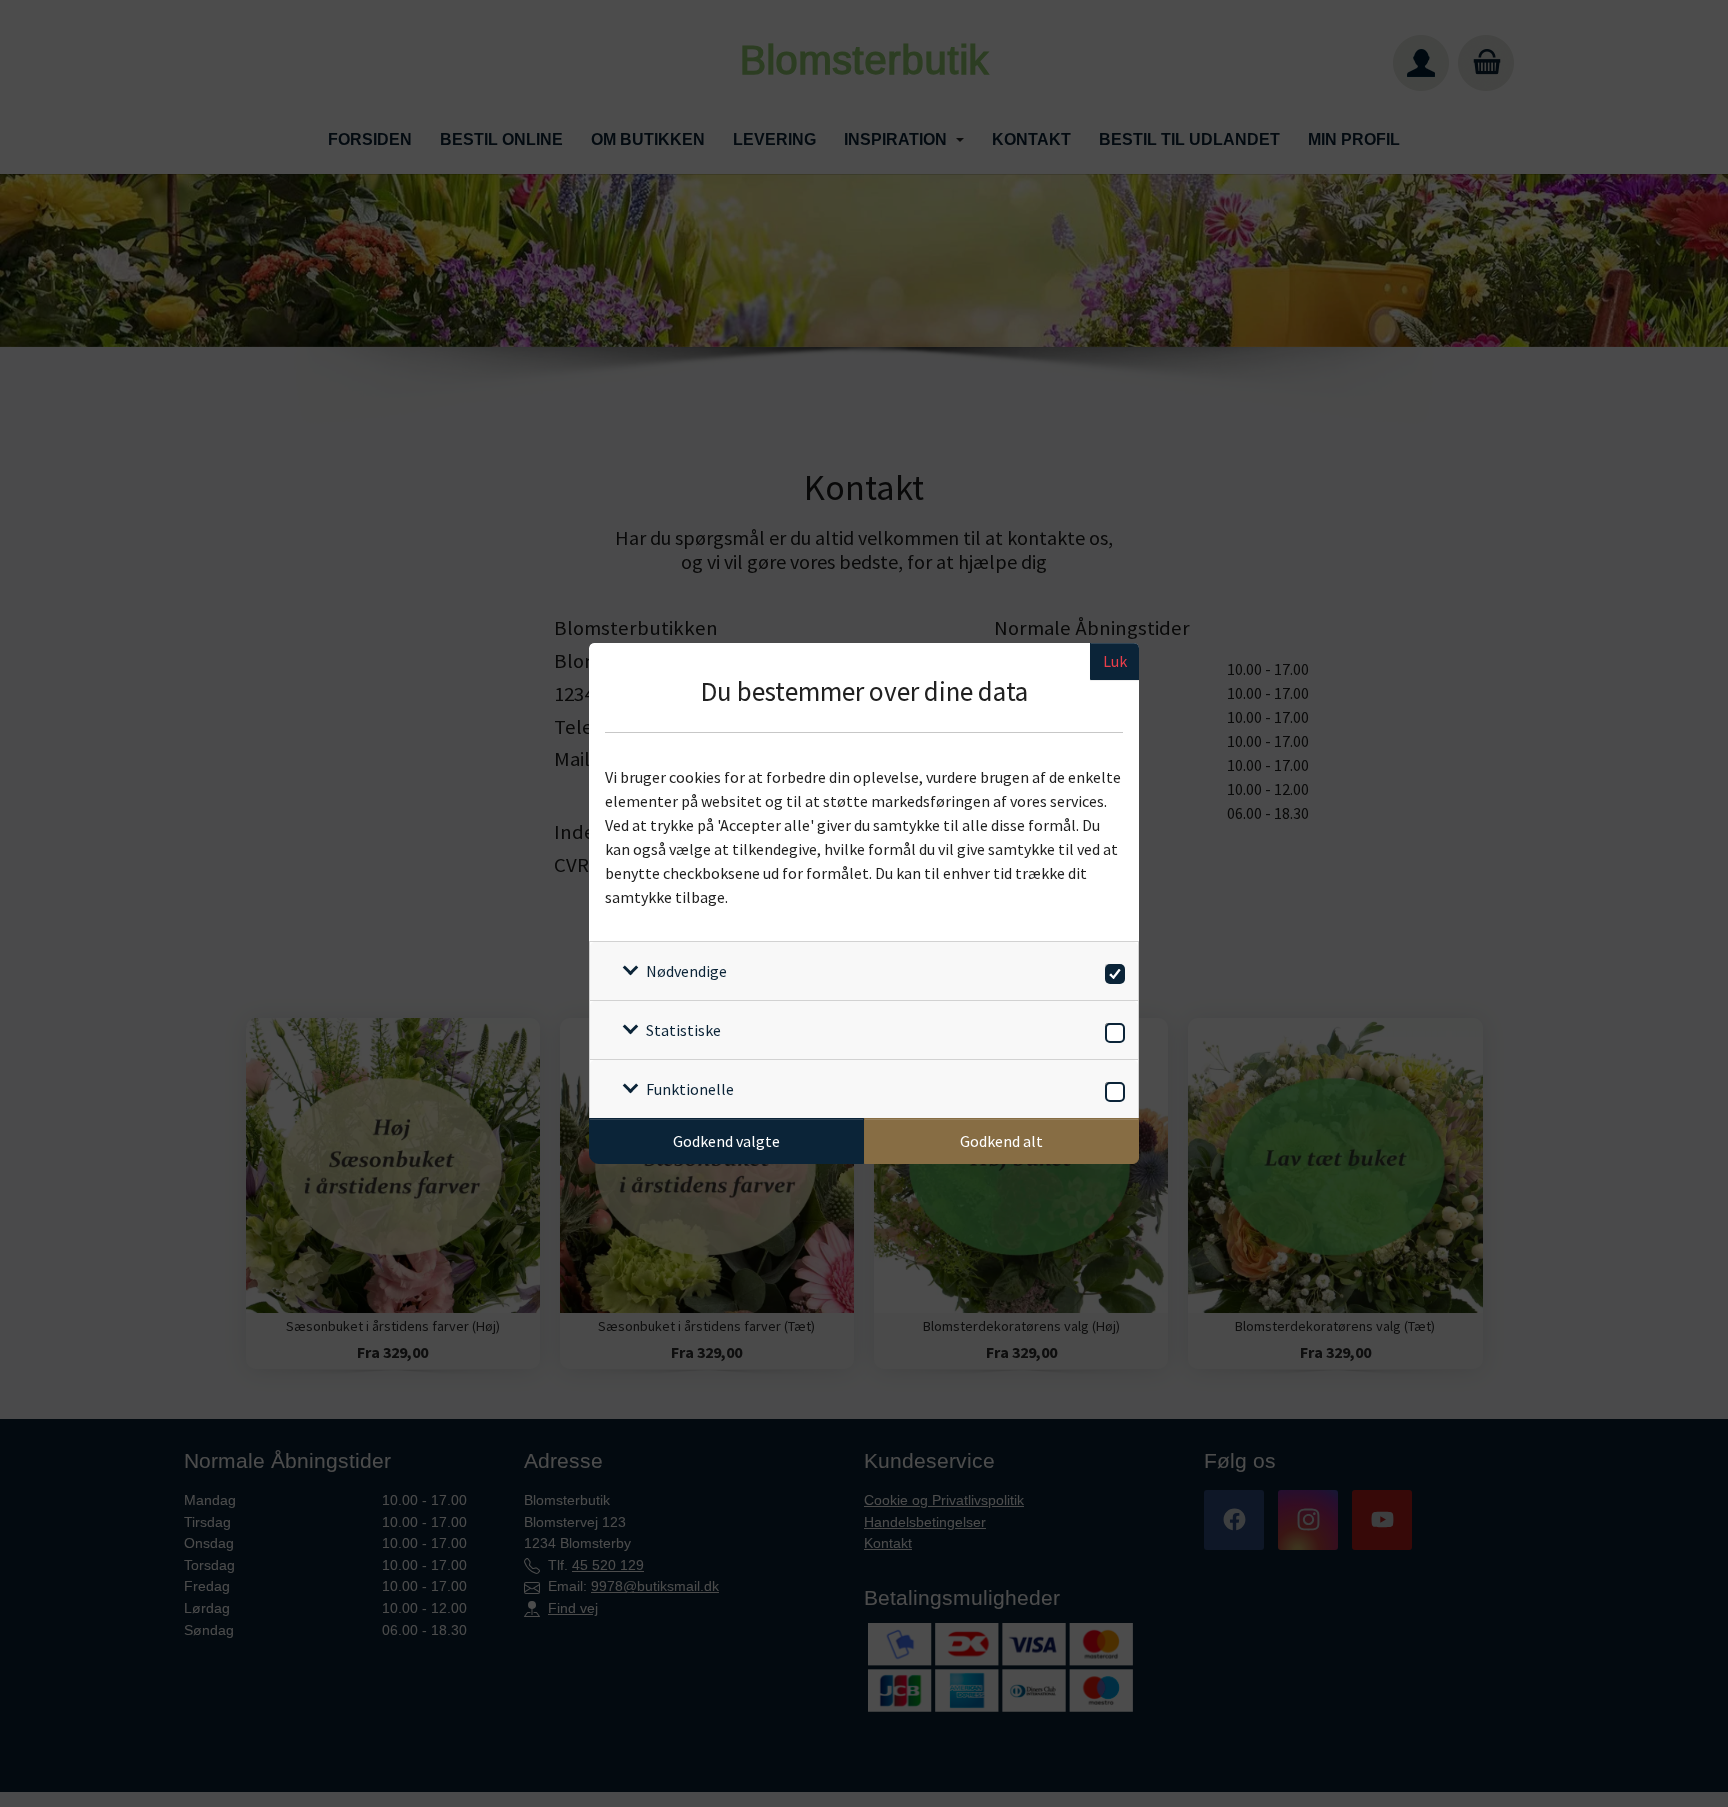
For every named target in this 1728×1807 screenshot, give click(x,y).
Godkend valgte (726, 1141)
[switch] (1111, 970)
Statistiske (683, 1030)
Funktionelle (690, 1089)
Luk (1115, 661)
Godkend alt (1001, 1141)
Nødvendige (686, 971)
